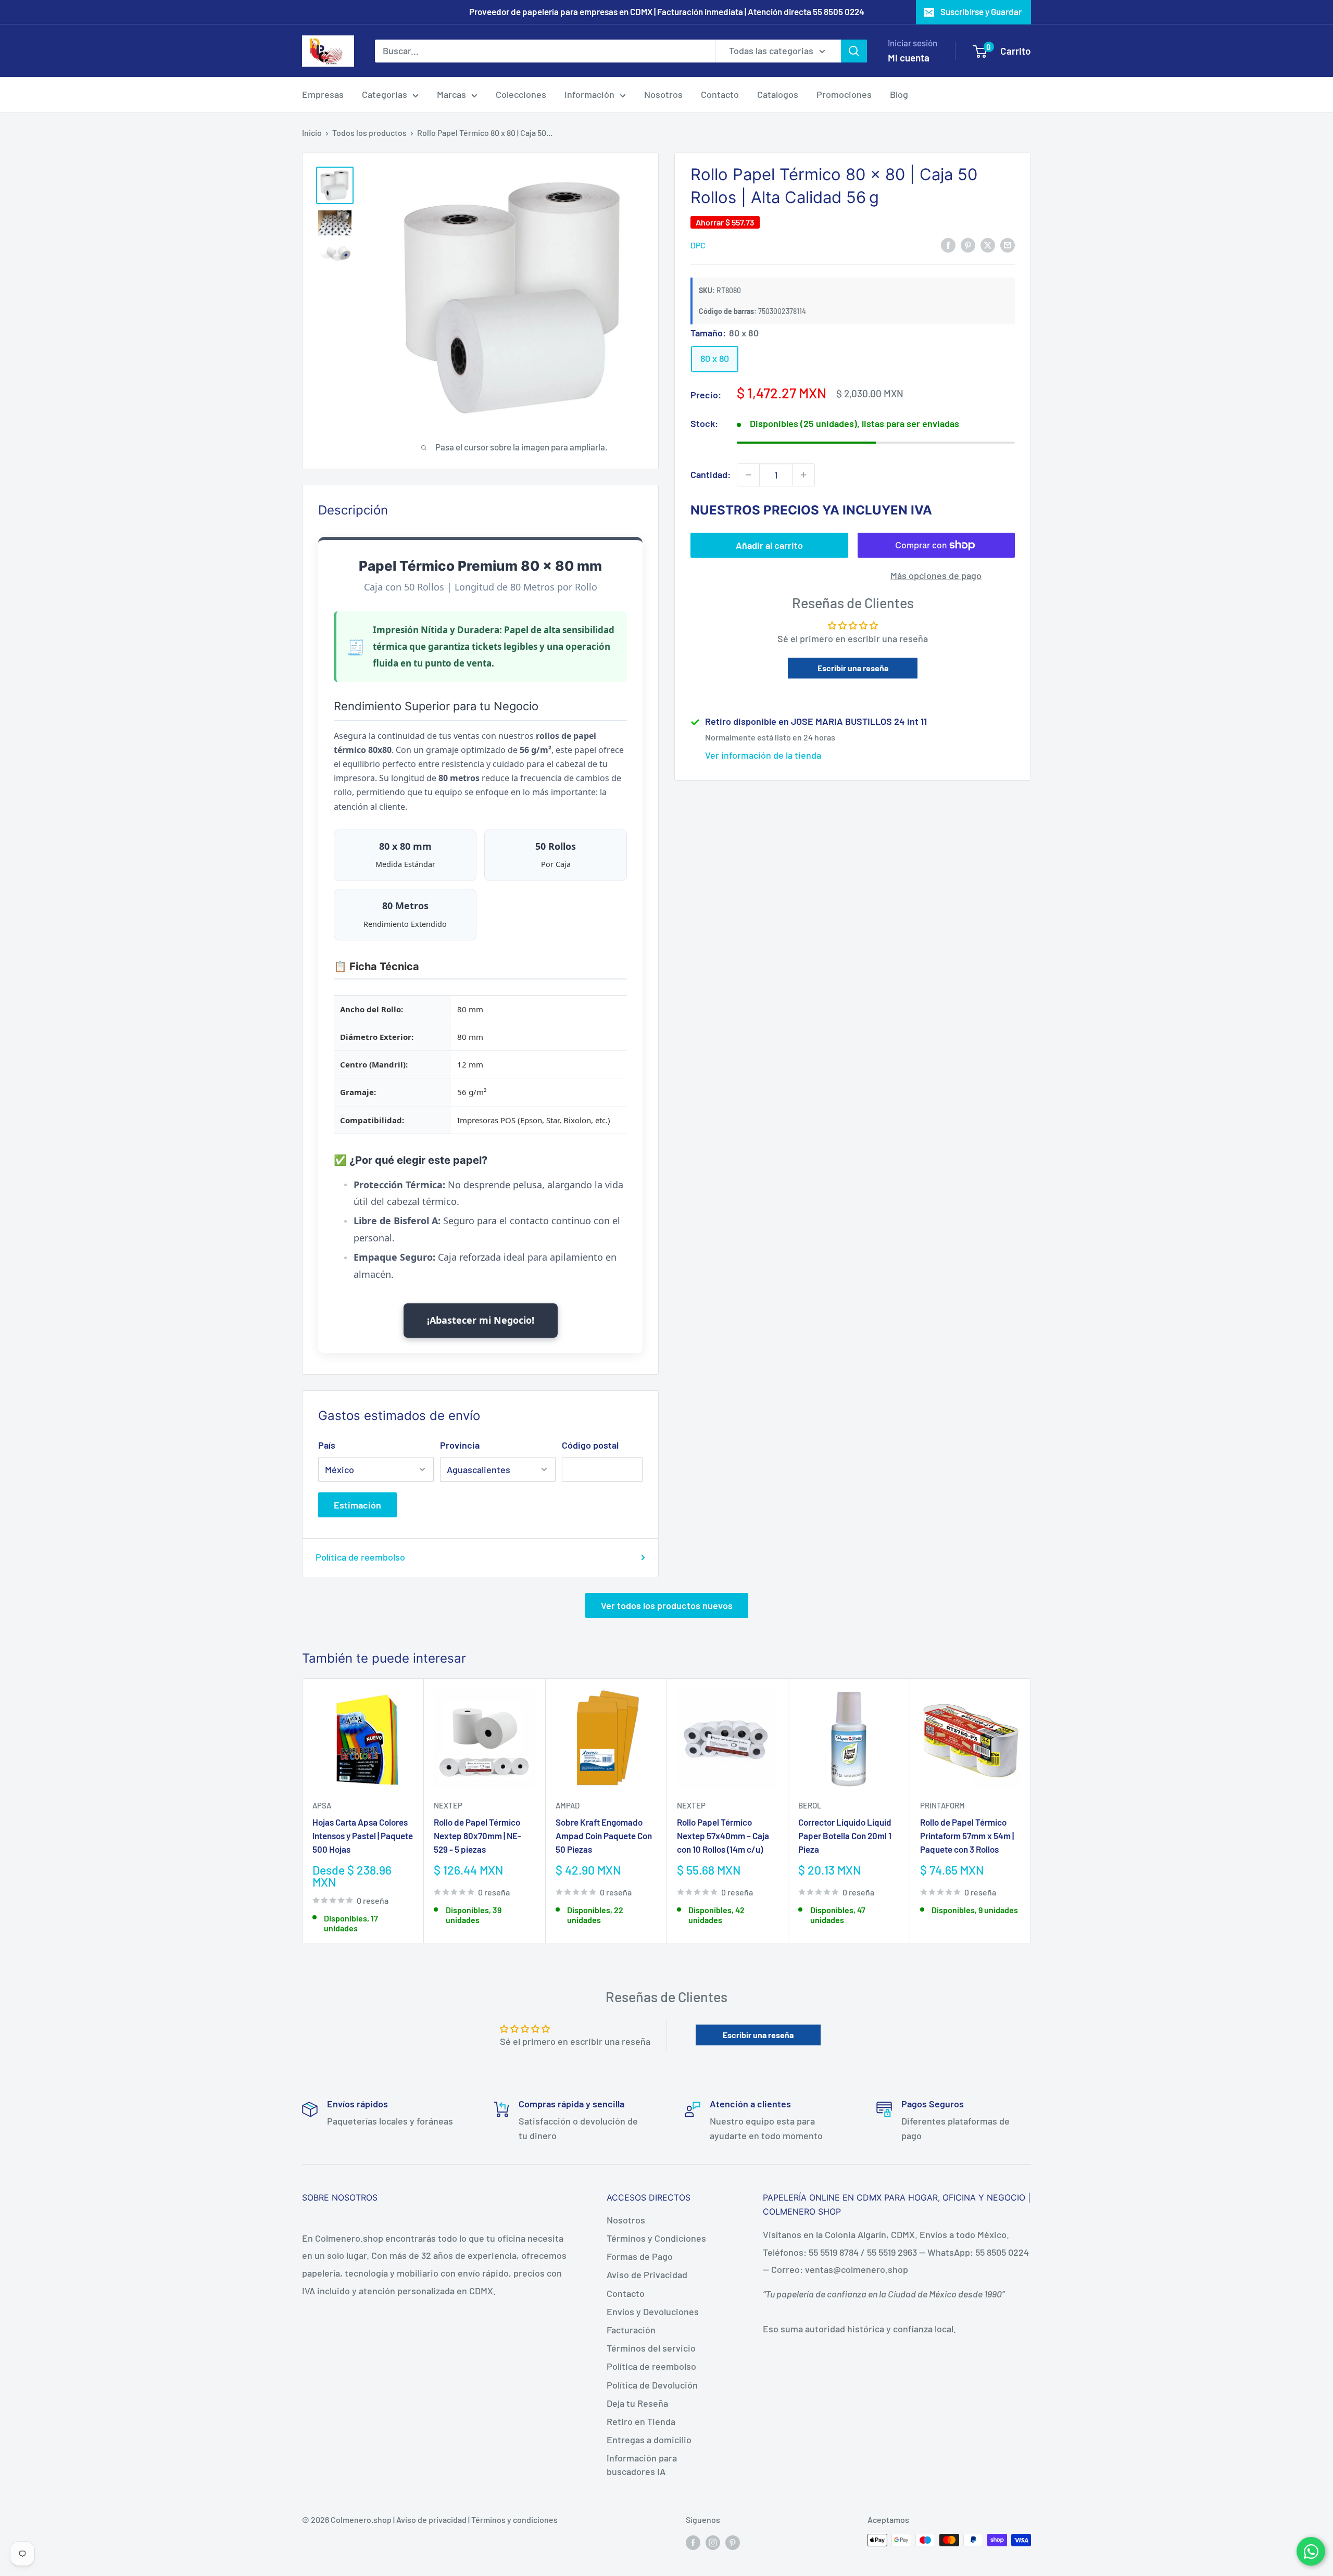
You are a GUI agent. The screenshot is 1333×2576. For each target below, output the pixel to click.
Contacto (720, 94)
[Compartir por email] (1008, 245)
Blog (899, 94)
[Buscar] (854, 51)
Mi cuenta (909, 58)
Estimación (357, 1505)
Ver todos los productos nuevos (667, 1605)
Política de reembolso (360, 1557)
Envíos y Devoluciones (653, 2311)
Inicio (312, 133)
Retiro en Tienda (641, 2421)
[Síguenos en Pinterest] (733, 2542)
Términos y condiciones (514, 2520)
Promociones (844, 94)
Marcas (451, 94)
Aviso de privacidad (431, 2520)
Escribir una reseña (853, 668)
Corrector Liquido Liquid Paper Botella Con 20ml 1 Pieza (845, 1836)
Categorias (385, 94)
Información (589, 94)
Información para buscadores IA (642, 2464)
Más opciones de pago (936, 575)
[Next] (1031, 1811)
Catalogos (778, 94)
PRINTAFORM (942, 1805)
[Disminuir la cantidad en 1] (748, 475)
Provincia (460, 1445)
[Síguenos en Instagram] (713, 2542)
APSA (322, 1805)
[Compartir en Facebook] (948, 245)
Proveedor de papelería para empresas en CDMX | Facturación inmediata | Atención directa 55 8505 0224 (667, 11)
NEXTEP (448, 1805)
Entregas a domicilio (649, 2440)
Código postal (590, 1445)
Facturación (631, 2330)
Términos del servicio (651, 2348)
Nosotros (663, 94)
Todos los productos (369, 133)
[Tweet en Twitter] (988, 245)
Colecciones (521, 94)
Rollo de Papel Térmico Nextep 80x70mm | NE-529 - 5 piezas (477, 1836)
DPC (698, 245)
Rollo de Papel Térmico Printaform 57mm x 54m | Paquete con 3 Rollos (967, 1836)
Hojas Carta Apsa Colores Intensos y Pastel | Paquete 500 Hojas (363, 1836)
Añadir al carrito (769, 545)
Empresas (323, 94)
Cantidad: (710, 474)
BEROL (810, 1805)
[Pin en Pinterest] (968, 245)
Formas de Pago (640, 2256)
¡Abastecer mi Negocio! (481, 1320)
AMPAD (568, 1805)
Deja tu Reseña (637, 2403)
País (327, 1445)
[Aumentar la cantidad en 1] (803, 475)
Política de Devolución (652, 2385)
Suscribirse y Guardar (981, 11)
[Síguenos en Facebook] (693, 2542)
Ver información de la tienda (763, 756)
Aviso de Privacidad (647, 2275)
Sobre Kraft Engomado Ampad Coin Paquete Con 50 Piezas (604, 1836)
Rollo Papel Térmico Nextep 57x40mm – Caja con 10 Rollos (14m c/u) (723, 1836)
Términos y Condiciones (656, 2238)
